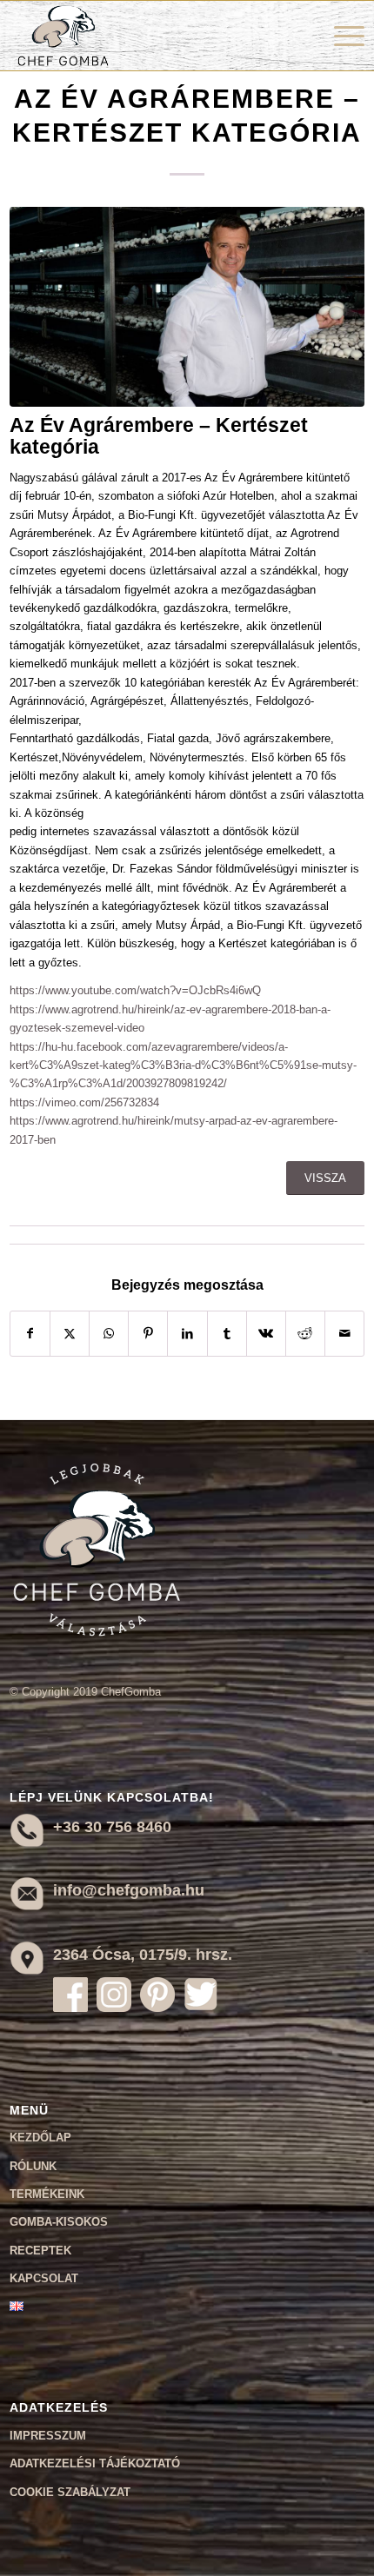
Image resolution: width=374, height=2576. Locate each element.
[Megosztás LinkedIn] (187, 1334)
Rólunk (33, 2166)
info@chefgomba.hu (129, 1890)
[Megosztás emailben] (344, 1334)
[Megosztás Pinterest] (148, 1334)
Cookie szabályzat (70, 2492)
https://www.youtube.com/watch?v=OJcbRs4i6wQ (135, 990)
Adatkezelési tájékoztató (95, 2463)
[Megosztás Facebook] (30, 1334)
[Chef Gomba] (152, 36)
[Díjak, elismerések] (187, 307)
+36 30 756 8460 (112, 1827)
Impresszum (48, 2436)
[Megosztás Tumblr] (227, 1334)
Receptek (40, 2251)
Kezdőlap (40, 2138)
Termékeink (47, 2194)
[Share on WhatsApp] (109, 1334)
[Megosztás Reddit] (305, 1334)
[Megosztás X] (70, 1334)
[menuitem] (341, 36)
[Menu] (341, 36)
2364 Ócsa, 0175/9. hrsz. (143, 1955)
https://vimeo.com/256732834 (84, 1102)
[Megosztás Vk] (266, 1334)
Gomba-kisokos (59, 2222)
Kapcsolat (44, 2278)
